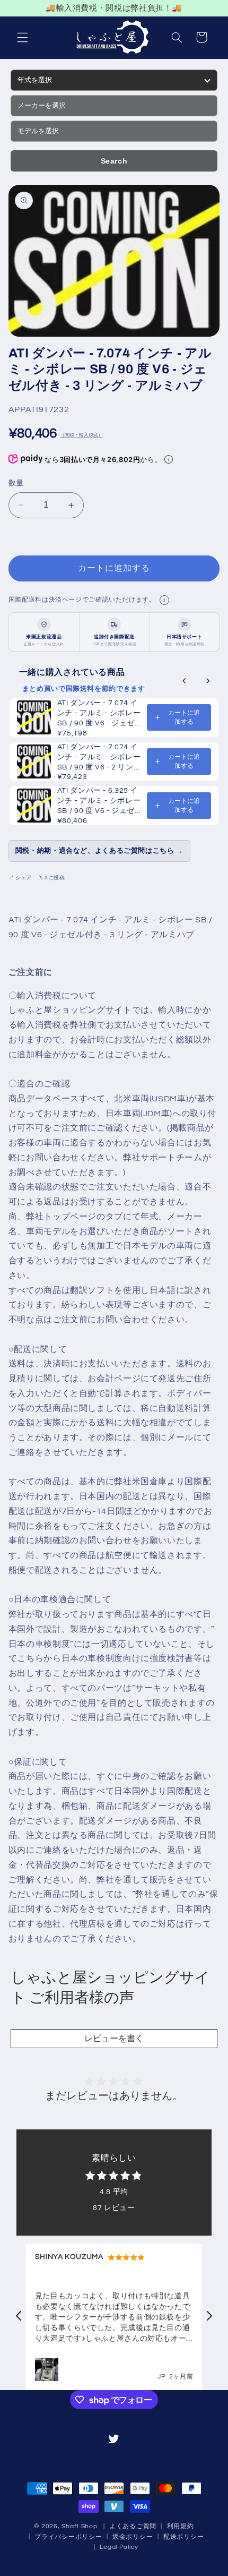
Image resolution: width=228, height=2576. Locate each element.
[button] (22, 37)
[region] (114, 8)
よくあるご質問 (133, 2526)
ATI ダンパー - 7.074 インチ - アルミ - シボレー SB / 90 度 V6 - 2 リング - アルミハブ (99, 758)
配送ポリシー (183, 2537)
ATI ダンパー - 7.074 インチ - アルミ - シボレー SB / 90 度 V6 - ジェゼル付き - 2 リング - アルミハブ (99, 714)
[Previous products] (185, 681)
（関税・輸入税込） (81, 435)
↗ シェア (20, 878)
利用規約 (181, 2526)
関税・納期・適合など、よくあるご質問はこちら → (99, 851)
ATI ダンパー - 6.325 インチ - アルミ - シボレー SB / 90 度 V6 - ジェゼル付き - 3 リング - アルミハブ (99, 802)
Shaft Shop (79, 2526)
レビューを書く (114, 2038)
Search (114, 161)
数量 (16, 483)
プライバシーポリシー (68, 2537)
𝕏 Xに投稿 (52, 878)
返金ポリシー (133, 2537)
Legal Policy (119, 2547)
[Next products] (208, 681)
